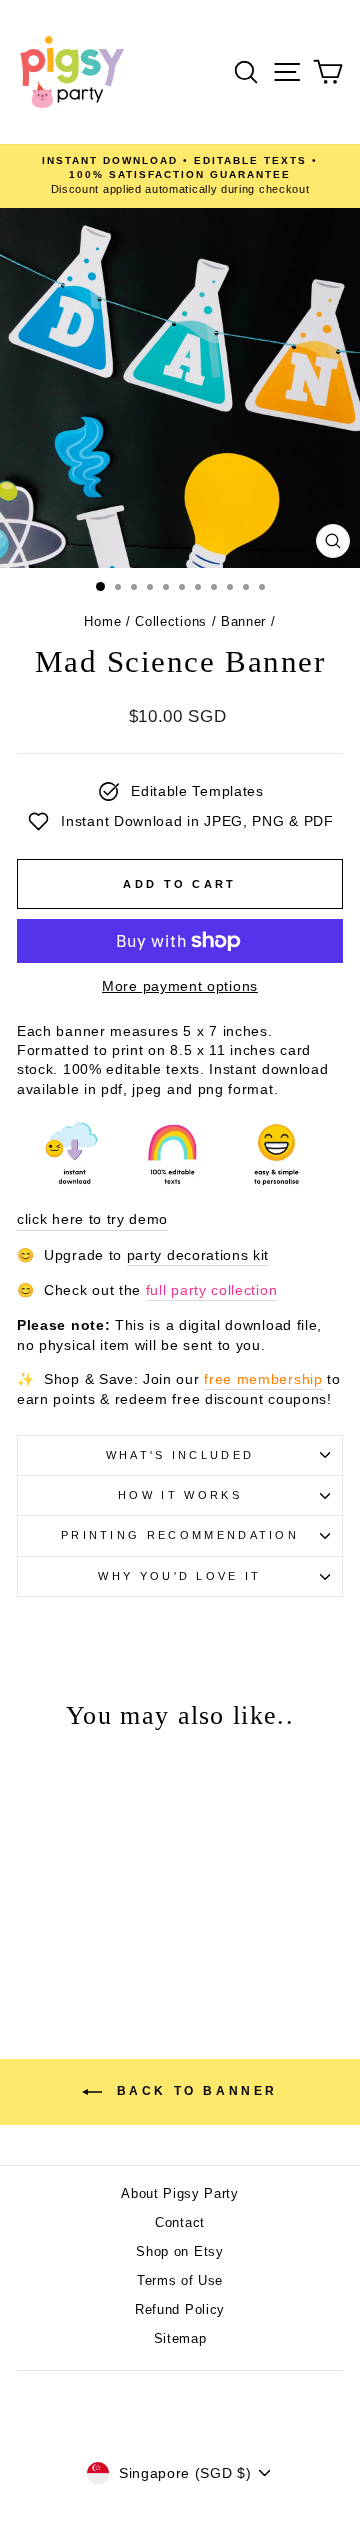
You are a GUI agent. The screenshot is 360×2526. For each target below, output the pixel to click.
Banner (243, 621)
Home (102, 621)
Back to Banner (194, 2091)
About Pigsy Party (180, 2193)
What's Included (180, 1455)
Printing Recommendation (180, 1535)
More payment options (180, 986)
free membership (263, 1379)
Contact (180, 2222)
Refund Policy (180, 2309)
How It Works (180, 1495)
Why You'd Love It (179, 1576)
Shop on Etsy (179, 2251)
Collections (171, 621)
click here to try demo (92, 1219)
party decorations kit (198, 1255)
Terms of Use (180, 2280)
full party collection (212, 1290)
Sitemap (180, 2338)
